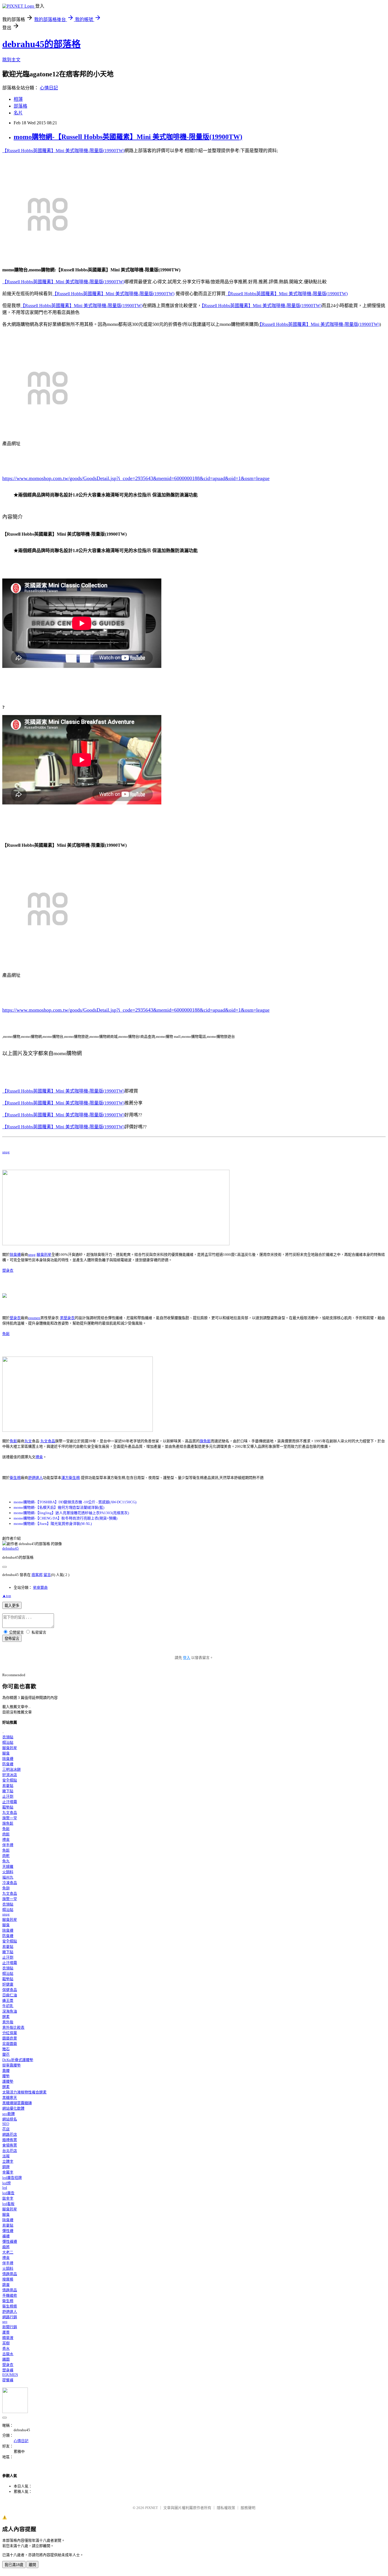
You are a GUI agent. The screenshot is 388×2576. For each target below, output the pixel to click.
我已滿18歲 (14, 2565)
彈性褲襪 (10, 2241)
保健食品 (10, 1990)
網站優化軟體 (13, 2108)
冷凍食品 (10, 1883)
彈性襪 (8, 2231)
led (5, 2188)
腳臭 (6, 1753)
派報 (6, 2156)
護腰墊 (8, 2081)
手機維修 (10, 2295)
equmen (34, 1318)
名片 (18, 113)
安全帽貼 (10, 1780)
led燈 (7, 2183)
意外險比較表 (13, 2027)
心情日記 (49, 88)
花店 (6, 2129)
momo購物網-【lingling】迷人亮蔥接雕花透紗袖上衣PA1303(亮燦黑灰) (71, 1513)
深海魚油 (10, 2011)
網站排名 (10, 2119)
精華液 (8, 2338)
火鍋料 (8, 1872)
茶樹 (6, 2343)
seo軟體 (9, 2114)
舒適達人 (36, 1478)
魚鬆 (6, 1334)
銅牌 (6, 2167)
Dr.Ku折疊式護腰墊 (18, 2060)
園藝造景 (10, 2038)
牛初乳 (8, 2006)
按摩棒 (8, 2279)
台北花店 (10, 2151)
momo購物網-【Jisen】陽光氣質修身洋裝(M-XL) (53, 1524)
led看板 (8, 2204)
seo (5, 2322)
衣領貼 (8, 1737)
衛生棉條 (10, 2306)
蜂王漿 (8, 2000)
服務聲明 (248, 2508)
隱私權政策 (226, 2508)
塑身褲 (8, 2370)
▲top (7, 1596)
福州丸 (8, 1877)
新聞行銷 (10, 2327)
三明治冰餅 (12, 1769)
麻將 (6, 2247)
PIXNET (152, 2508)
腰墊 (6, 2076)
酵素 (6, 2017)
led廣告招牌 (12, 2178)
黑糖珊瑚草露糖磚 (17, 2103)
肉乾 (6, 1856)
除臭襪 (15, 1255)
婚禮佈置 (10, 2140)
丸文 (28, 1441)
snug (6, 1152)
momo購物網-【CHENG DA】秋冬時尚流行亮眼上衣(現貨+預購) (65, 1518)
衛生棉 (15, 1478)
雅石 (6, 2049)
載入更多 (12, 1606)
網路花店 (10, 2134)
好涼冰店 (10, 1775)
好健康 (8, 1984)
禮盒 (39, 1457)
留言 (47, 1575)
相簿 (18, 99)
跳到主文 (11, 60)
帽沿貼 (8, 1742)
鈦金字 (8, 2198)
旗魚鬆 (205, 1441)
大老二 (8, 2252)
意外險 (8, 2022)
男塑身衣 (67, 1318)
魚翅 (6, 1888)
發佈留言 (12, 1639)
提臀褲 (8, 2380)
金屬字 (8, 2172)
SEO (6, 2124)
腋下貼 (8, 1791)
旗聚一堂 (10, 1818)
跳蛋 (6, 2285)
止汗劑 (8, 1796)
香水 (6, 2348)
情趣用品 (10, 2274)
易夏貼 (8, 1786)
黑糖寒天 (10, 2098)
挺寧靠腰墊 (12, 2065)
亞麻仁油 (10, 1995)
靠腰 (6, 2071)
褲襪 (6, 2236)
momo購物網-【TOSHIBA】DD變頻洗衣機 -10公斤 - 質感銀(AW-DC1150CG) (75, 1502)
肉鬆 (6, 1834)
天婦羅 (8, 1867)
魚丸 (6, 1861)
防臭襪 (8, 1764)
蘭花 (6, 2054)
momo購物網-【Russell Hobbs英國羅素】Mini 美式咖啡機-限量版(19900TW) (128, 137)
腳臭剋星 (44, 1255)
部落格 (20, 106)
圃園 (6, 2359)
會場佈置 (10, 2145)
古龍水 (8, 2354)
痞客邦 (37, 1575)
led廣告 (8, 2193)
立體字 (8, 2161)
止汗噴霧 (10, 1802)
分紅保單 (10, 2033)
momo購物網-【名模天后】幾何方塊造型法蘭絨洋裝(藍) (59, 1507)
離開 (32, 2565)
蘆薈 (6, 2332)
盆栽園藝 (10, 2044)
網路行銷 (10, 2317)
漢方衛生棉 (71, 1478)
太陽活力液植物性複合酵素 (24, 2092)
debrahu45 (11, 1548)
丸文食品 (48, 1441)
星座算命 (40, 1587)
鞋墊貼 (8, 1807)
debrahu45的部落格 (41, 44)
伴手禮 (8, 1845)
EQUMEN (10, 2375)
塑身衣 (8, 1270)
